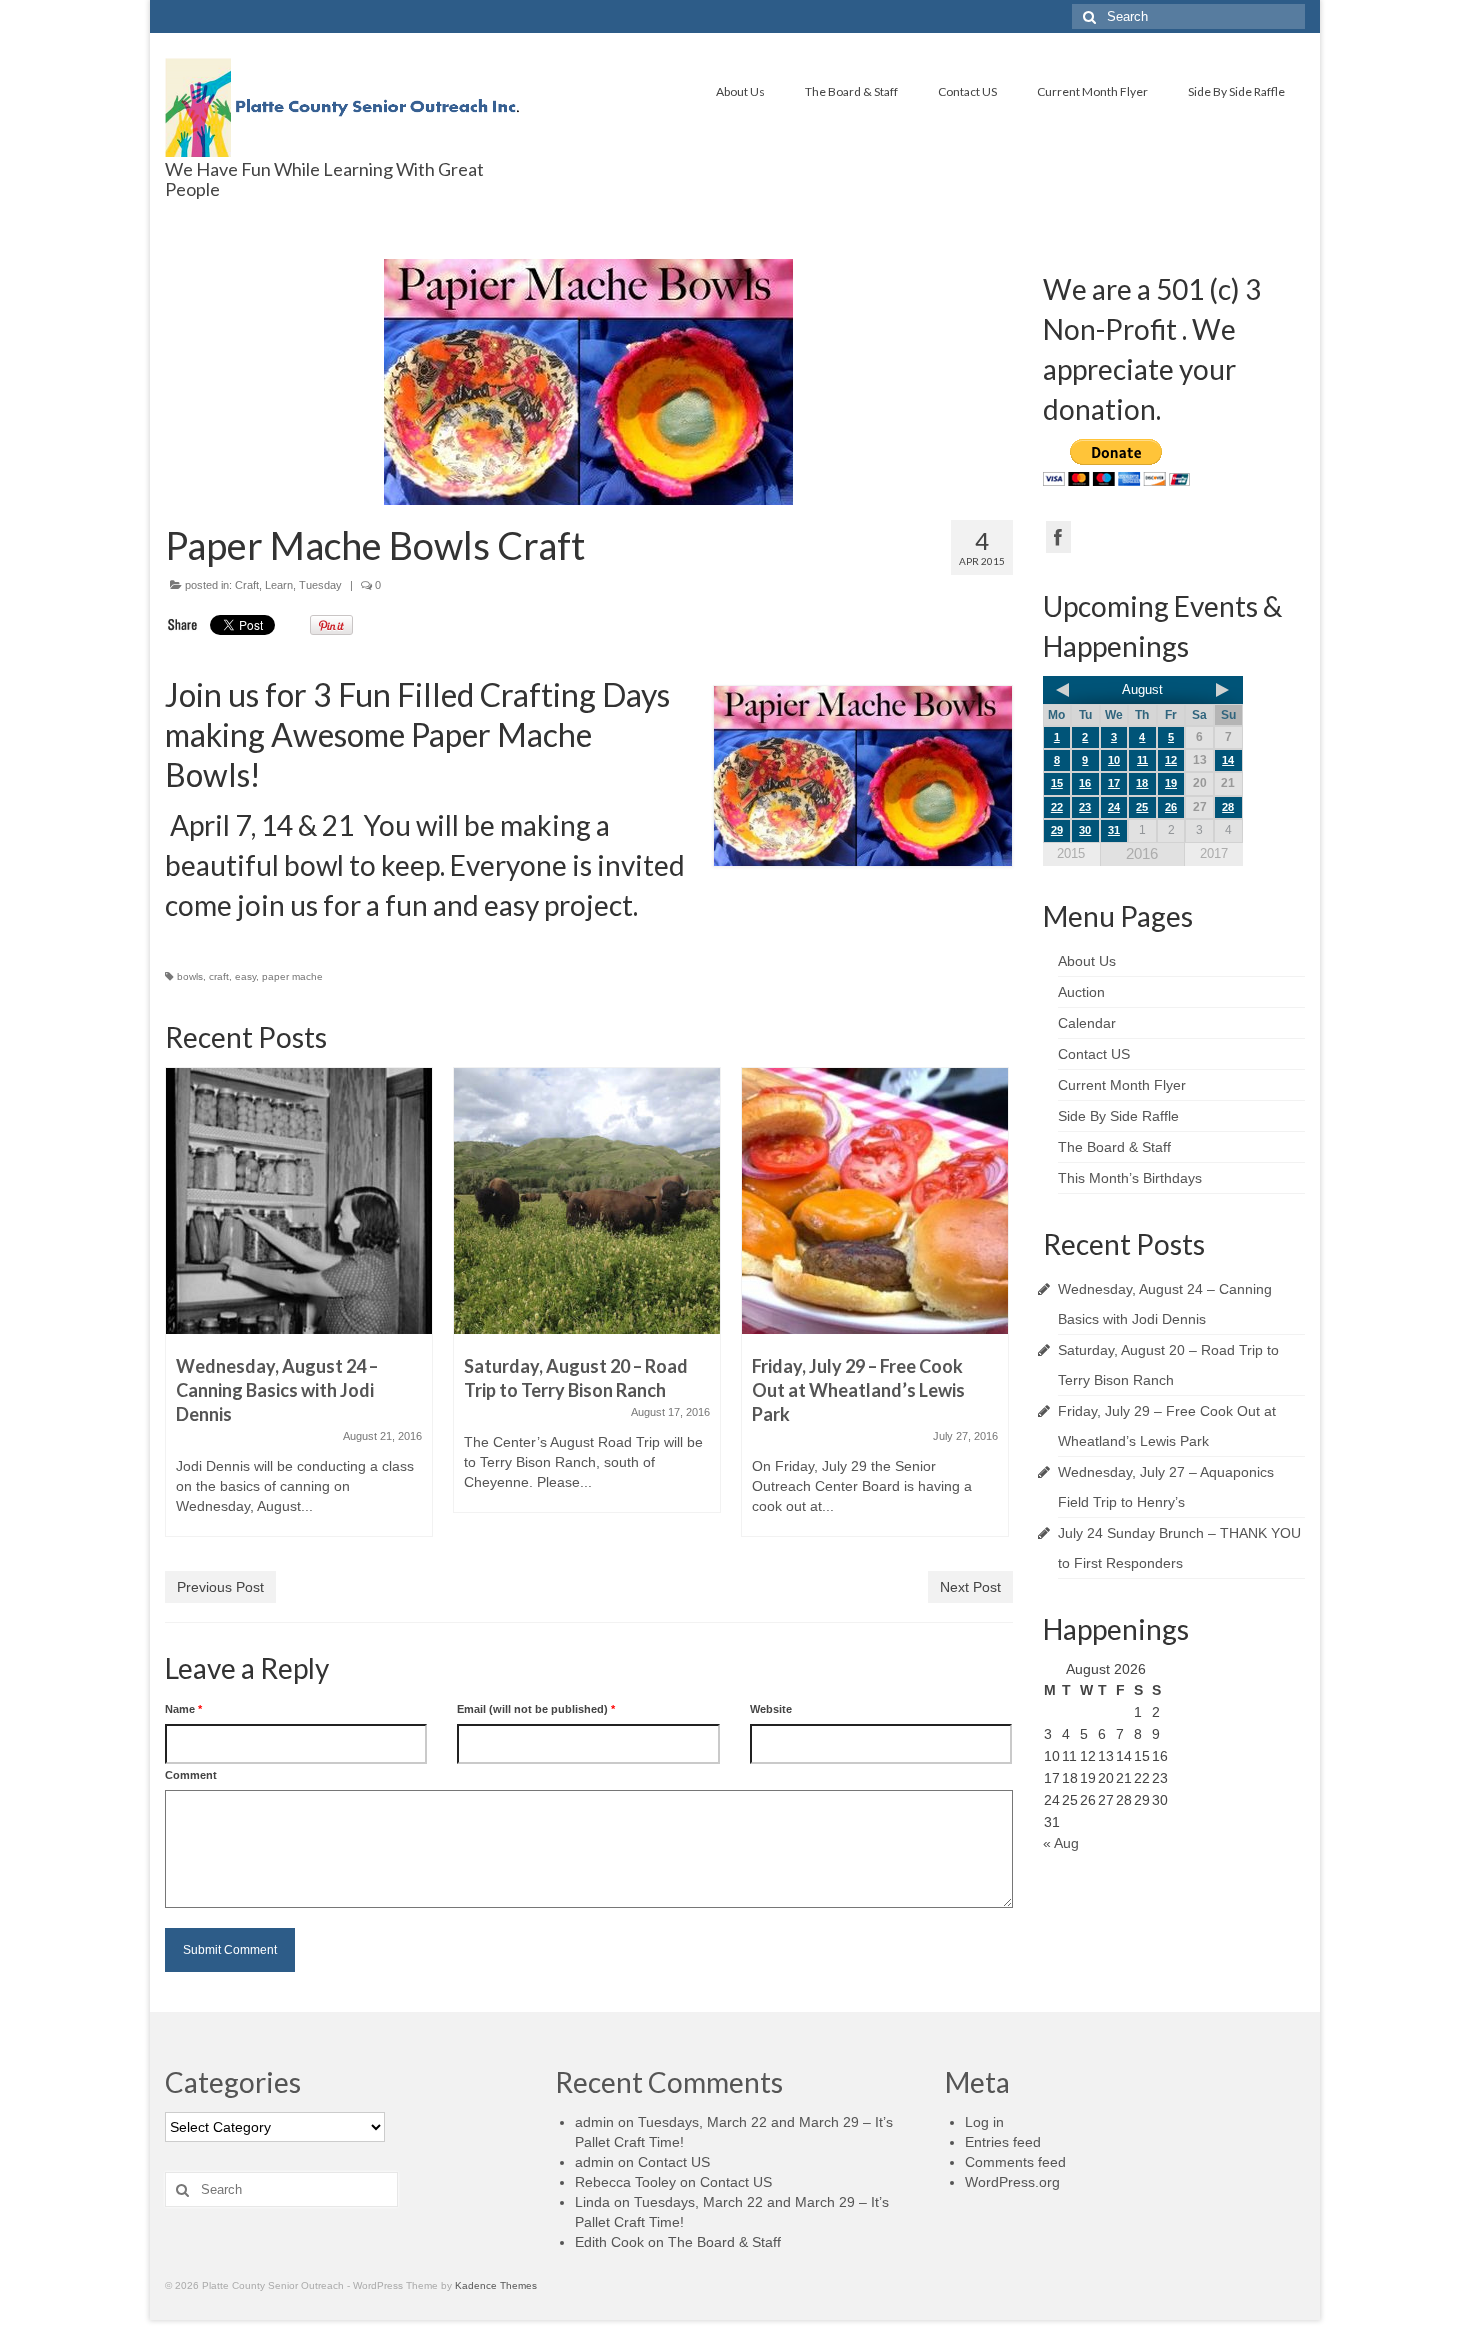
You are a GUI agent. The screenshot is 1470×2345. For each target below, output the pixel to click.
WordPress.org (1012, 2182)
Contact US (967, 91)
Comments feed (1015, 2162)
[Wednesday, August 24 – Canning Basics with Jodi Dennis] (299, 1201)
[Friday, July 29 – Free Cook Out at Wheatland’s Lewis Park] (875, 1201)
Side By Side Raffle (1236, 91)
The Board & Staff (851, 91)
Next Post (970, 1587)
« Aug (1061, 1843)
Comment (191, 1775)
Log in (984, 2122)
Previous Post (220, 1587)
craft (219, 976)
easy (245, 976)
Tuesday (320, 585)
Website (771, 1709)
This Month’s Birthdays (1130, 1178)
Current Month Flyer (1092, 91)
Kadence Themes (496, 2285)
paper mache (292, 976)
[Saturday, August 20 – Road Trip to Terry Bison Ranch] (587, 1201)
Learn (279, 585)
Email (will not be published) (536, 1709)
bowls (190, 976)
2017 (1214, 853)
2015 (1071, 853)
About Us (740, 91)
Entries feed (1003, 2142)
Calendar (1087, 1023)
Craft (247, 585)
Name (183, 1709)
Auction (1081, 992)
